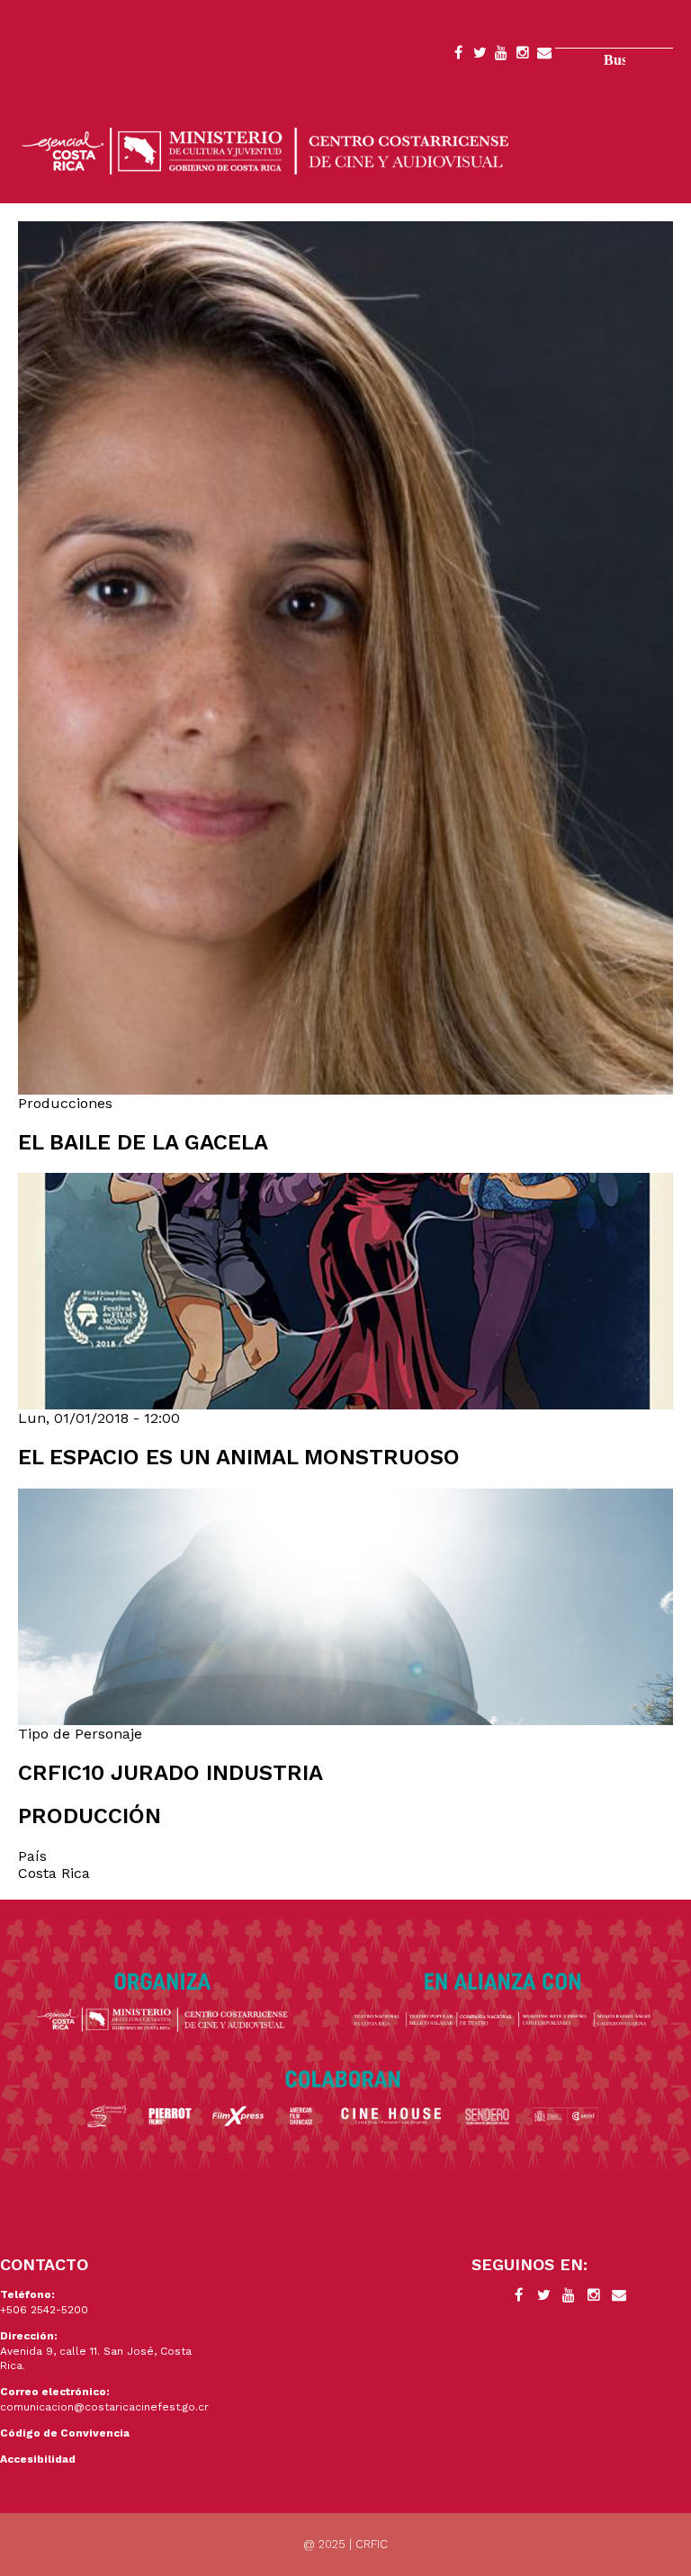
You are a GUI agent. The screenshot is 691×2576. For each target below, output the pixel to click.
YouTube (501, 56)
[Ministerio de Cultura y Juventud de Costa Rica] (265, 150)
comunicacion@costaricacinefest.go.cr (104, 2407)
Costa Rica (54, 1873)
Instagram (523, 56)
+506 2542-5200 (44, 2310)
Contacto (544, 56)
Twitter (480, 56)
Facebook (458, 56)
